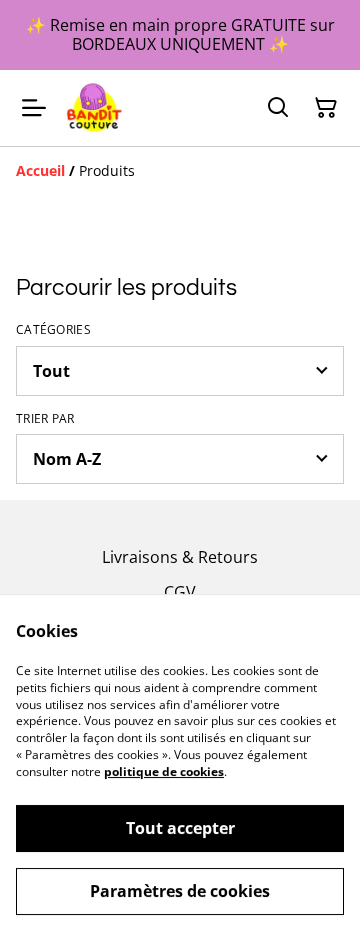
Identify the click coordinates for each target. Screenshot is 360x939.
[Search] (278, 108)
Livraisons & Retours (180, 557)
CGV (180, 592)
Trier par (45, 419)
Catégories (53, 330)
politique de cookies (164, 771)
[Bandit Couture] (94, 108)
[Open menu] (34, 108)
